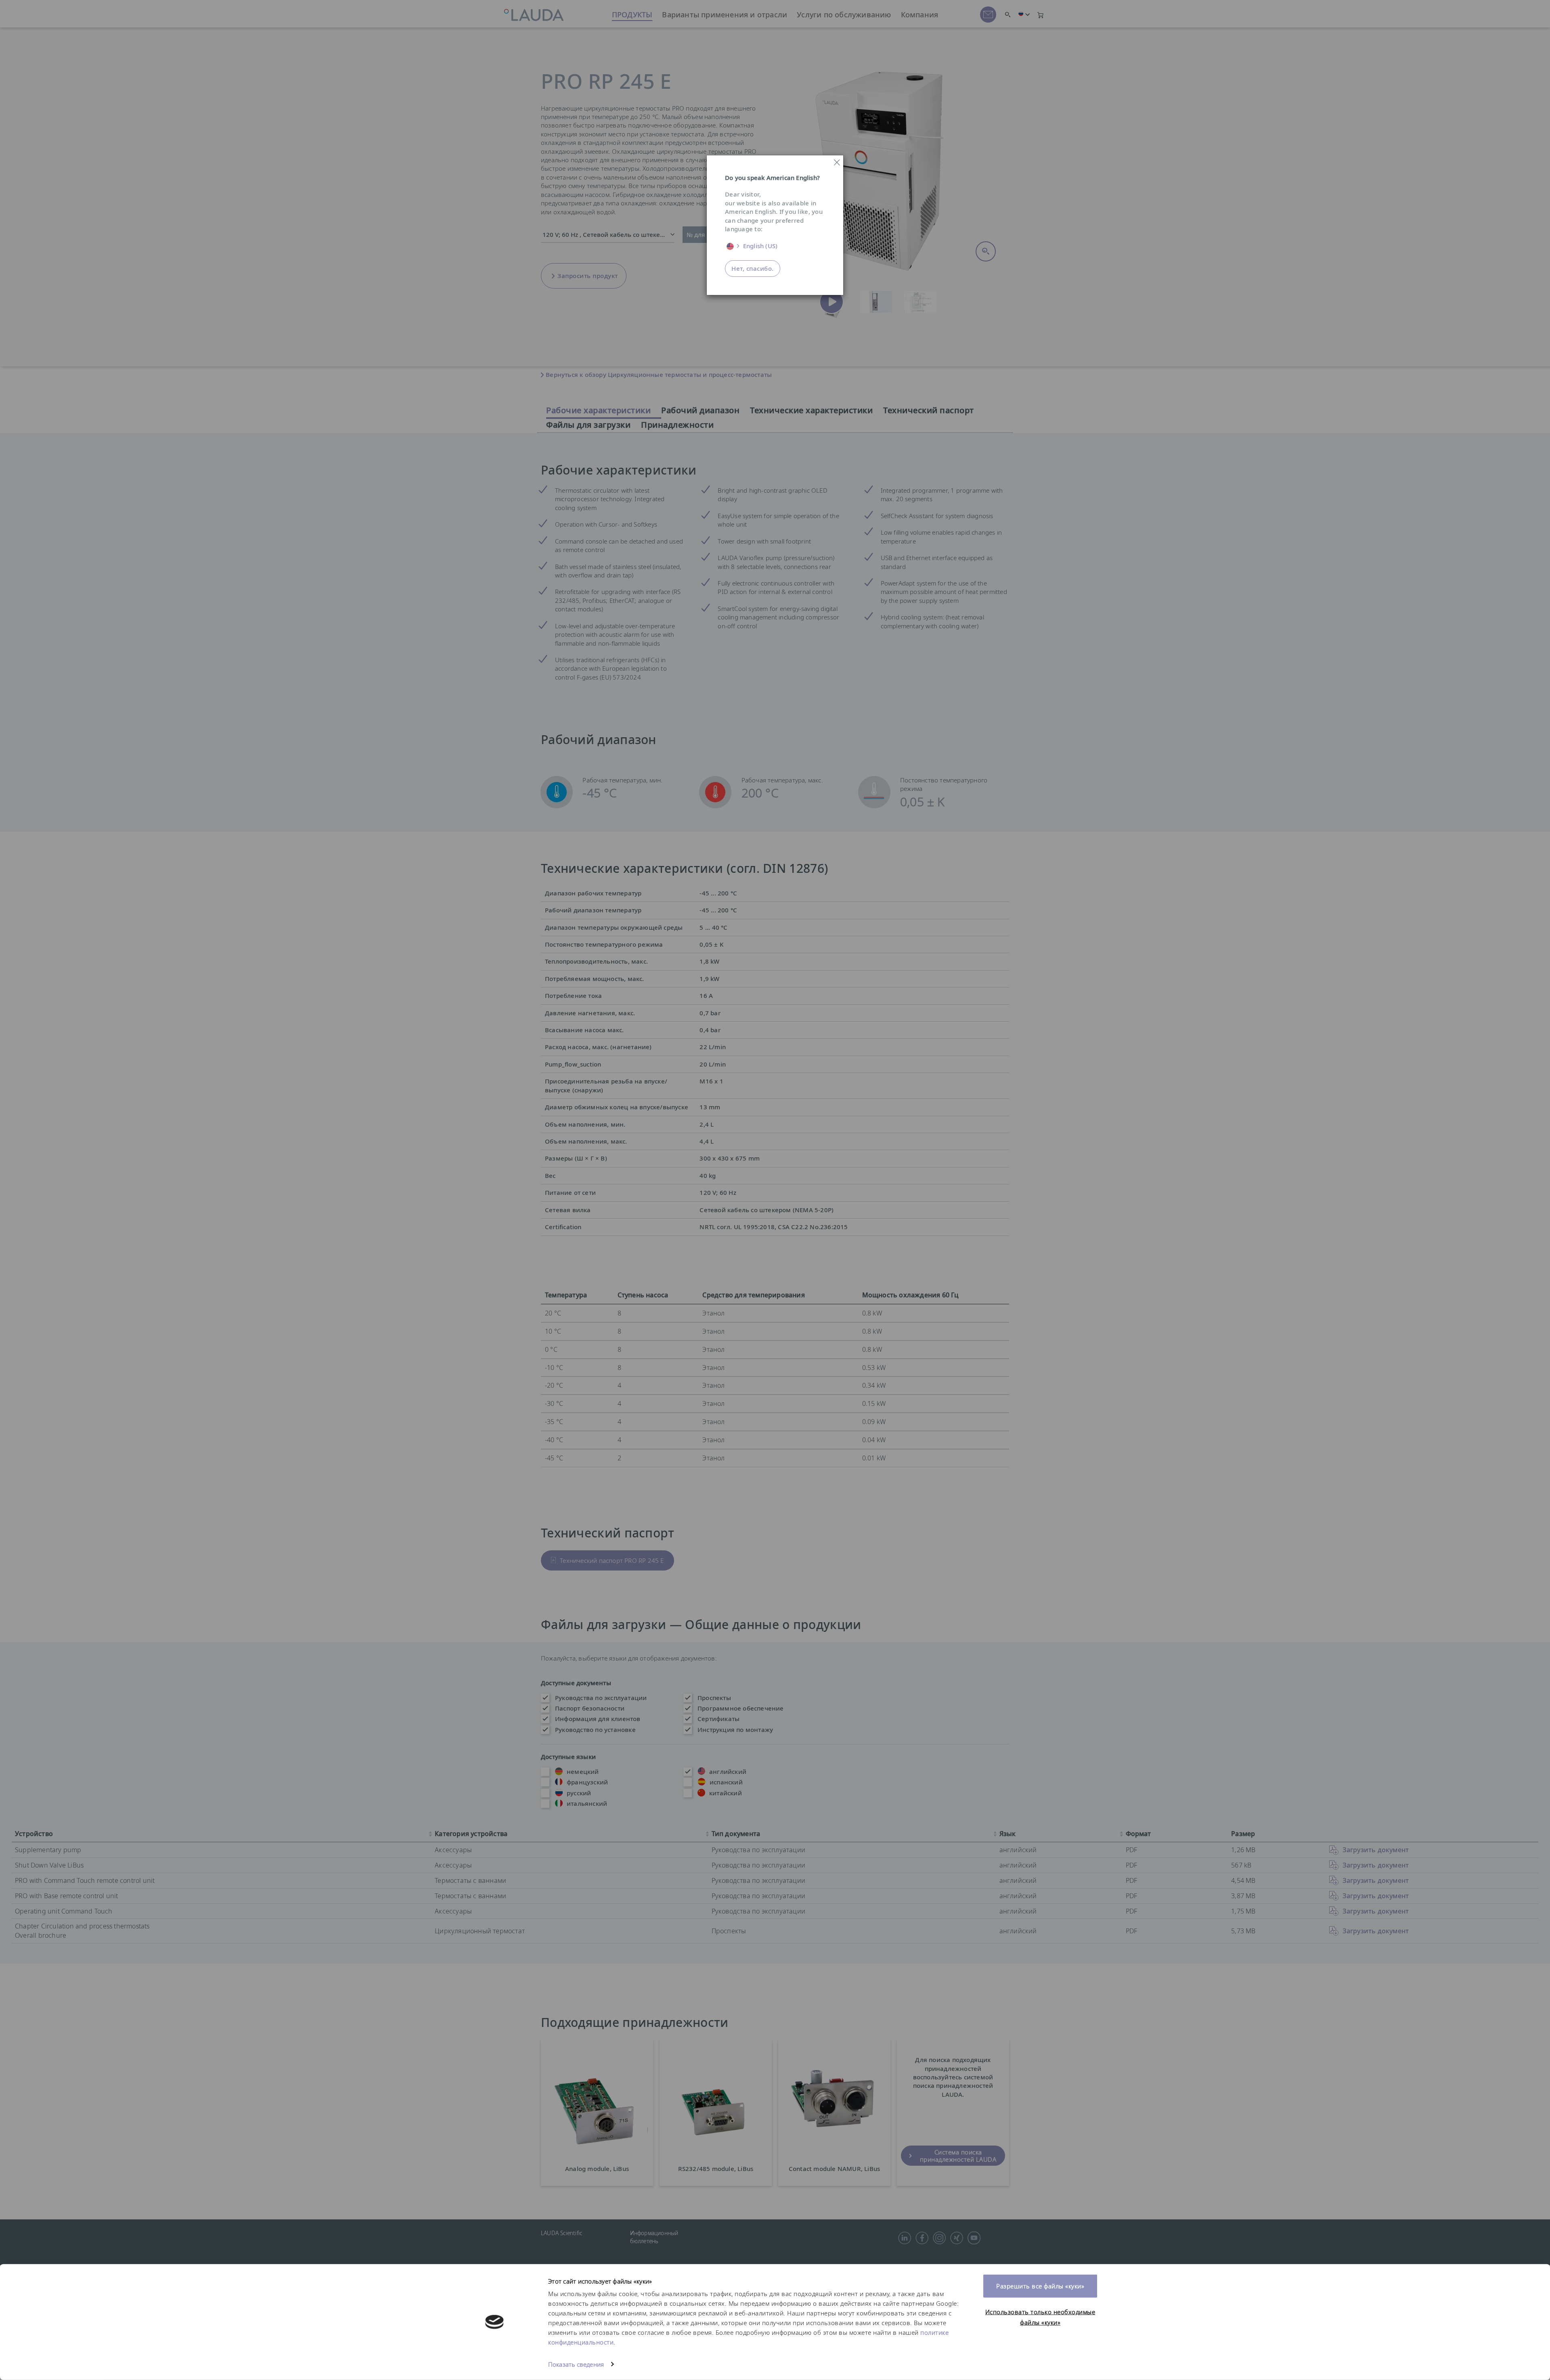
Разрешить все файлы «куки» (1040, 2286)
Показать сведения (576, 2364)
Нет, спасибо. (753, 268)
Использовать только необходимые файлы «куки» (1040, 2317)
